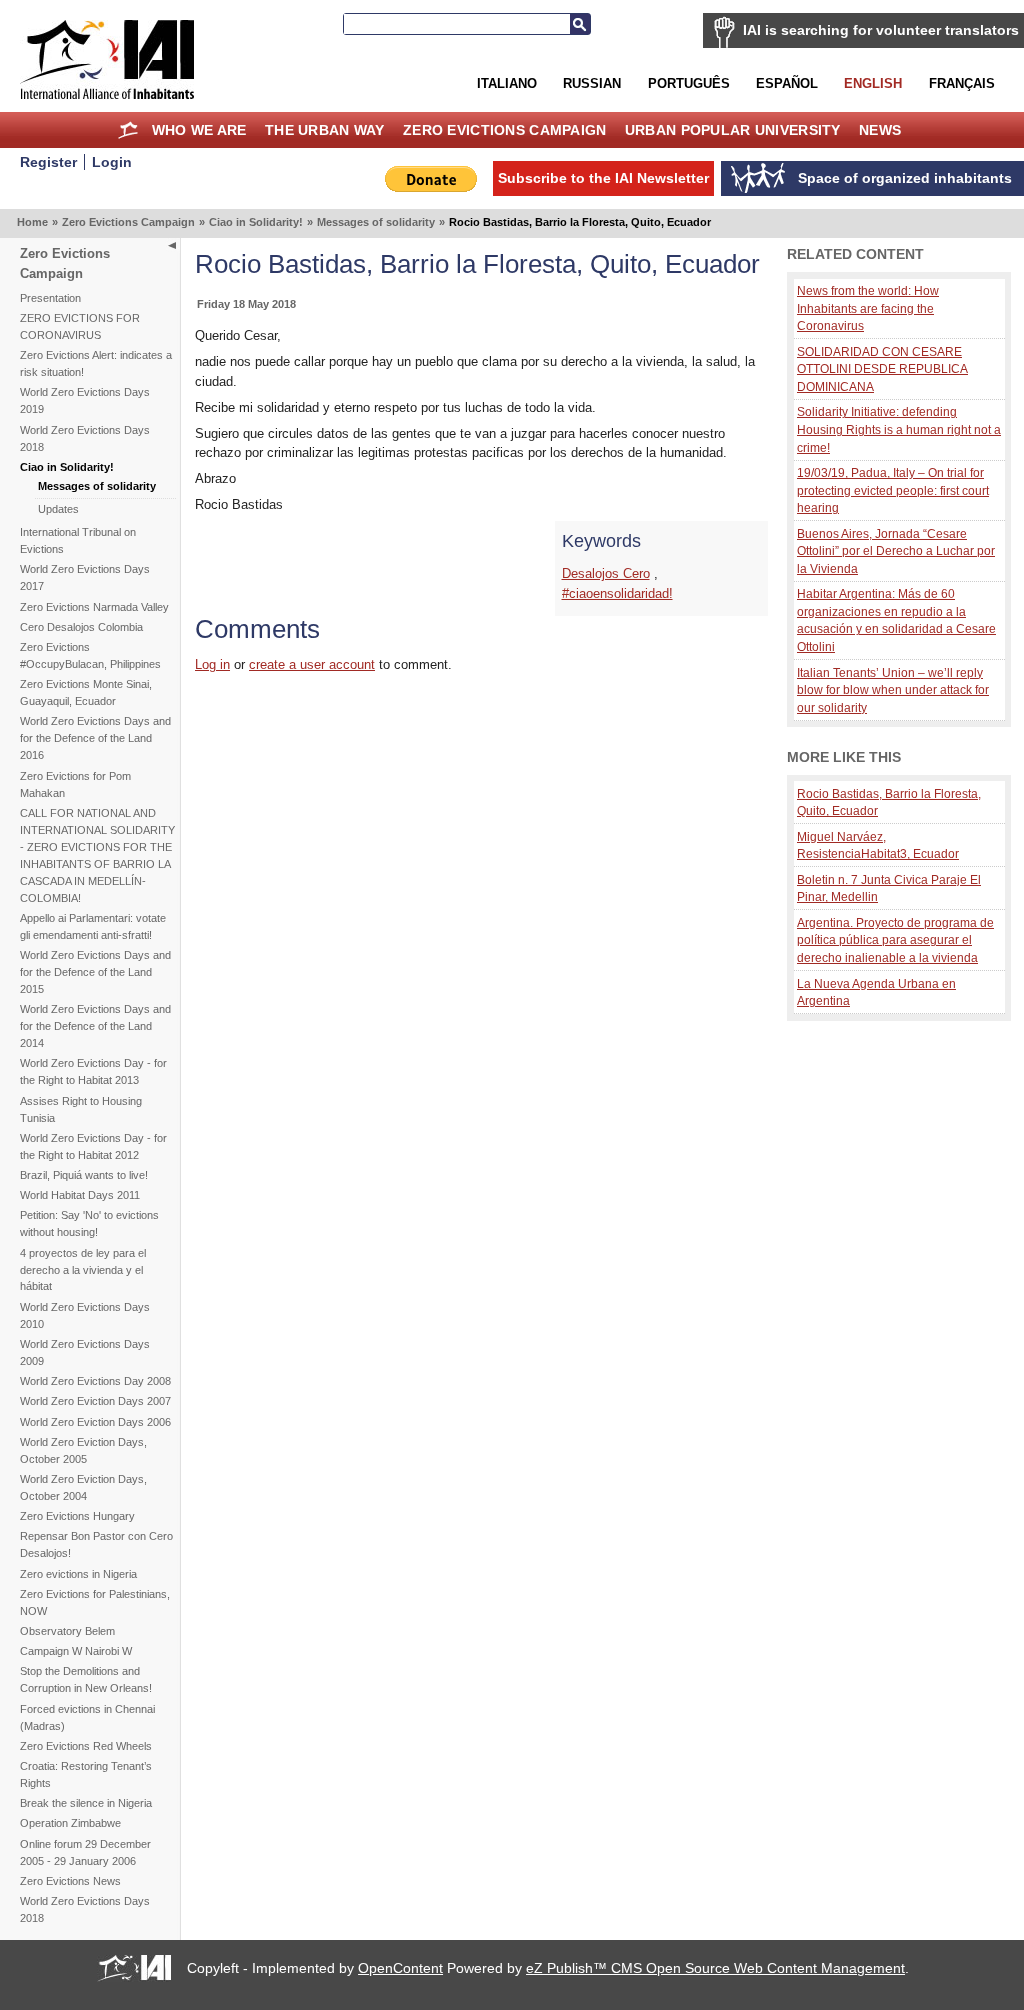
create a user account (312, 664)
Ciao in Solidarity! (256, 222)
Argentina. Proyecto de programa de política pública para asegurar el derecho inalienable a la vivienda (895, 940)
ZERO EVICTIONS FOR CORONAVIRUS (80, 326)
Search (580, 24)
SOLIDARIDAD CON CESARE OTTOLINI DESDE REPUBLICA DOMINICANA (882, 369)
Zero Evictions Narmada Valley (94, 607)
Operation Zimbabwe (70, 1823)
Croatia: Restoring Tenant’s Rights (86, 1774)
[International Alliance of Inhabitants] (107, 59)
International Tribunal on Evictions (78, 540)
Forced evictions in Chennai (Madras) (87, 1717)
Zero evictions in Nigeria (78, 1574)
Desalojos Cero (606, 573)
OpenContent (400, 1968)
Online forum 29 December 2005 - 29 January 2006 (85, 1852)
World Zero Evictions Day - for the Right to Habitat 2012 (93, 1146)
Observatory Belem (67, 1631)
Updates (58, 509)
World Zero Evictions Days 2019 (85, 400)
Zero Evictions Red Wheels (86, 1746)
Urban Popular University (733, 130)
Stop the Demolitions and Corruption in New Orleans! (86, 1679)
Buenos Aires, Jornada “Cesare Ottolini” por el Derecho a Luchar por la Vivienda (896, 551)
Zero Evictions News (70, 1881)
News (880, 130)
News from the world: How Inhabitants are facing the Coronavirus (868, 308)
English (873, 83)
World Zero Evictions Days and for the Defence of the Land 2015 (95, 972)
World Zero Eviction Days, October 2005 (83, 1450)
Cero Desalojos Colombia (81, 627)
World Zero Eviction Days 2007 (95, 1401)
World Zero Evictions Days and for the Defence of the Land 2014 (95, 1026)
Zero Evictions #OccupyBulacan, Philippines (90, 655)
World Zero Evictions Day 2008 (95, 1381)
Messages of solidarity (376, 222)
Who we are (199, 130)
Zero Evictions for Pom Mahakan (75, 784)
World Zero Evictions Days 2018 (85, 438)
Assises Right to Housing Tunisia (81, 1109)
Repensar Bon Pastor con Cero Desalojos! (96, 1544)
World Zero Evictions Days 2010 (85, 1315)
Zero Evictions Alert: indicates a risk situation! (96, 363)
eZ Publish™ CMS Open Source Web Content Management (715, 1968)
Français (962, 83)
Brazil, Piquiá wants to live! (84, 1175)
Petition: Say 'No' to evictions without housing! (89, 1223)
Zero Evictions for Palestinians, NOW (95, 1602)
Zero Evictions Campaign (505, 130)
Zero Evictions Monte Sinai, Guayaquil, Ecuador (86, 692)
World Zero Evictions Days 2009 (85, 1352)
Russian (592, 83)
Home (128, 130)
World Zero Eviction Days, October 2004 (83, 1487)
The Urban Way (325, 130)
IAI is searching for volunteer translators (881, 30)
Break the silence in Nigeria (86, 1803)
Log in (212, 664)
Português (689, 83)
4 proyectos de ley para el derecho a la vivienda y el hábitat (83, 1270)
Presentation (50, 298)
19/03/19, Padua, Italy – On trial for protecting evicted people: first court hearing (893, 490)
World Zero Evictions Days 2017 (85, 577)
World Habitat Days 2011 (80, 1195)
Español (787, 83)
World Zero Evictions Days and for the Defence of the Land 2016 (95, 738)
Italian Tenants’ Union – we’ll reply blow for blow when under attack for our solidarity (893, 690)
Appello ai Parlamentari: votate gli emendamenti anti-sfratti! (93, 926)
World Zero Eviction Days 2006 (95, 1422)
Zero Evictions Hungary (77, 1516)
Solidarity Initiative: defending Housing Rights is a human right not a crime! (899, 429)
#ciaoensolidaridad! (617, 593)
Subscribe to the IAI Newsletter (603, 178)
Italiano (507, 83)
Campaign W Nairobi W (76, 1651)
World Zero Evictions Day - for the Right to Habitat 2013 (93, 1071)
